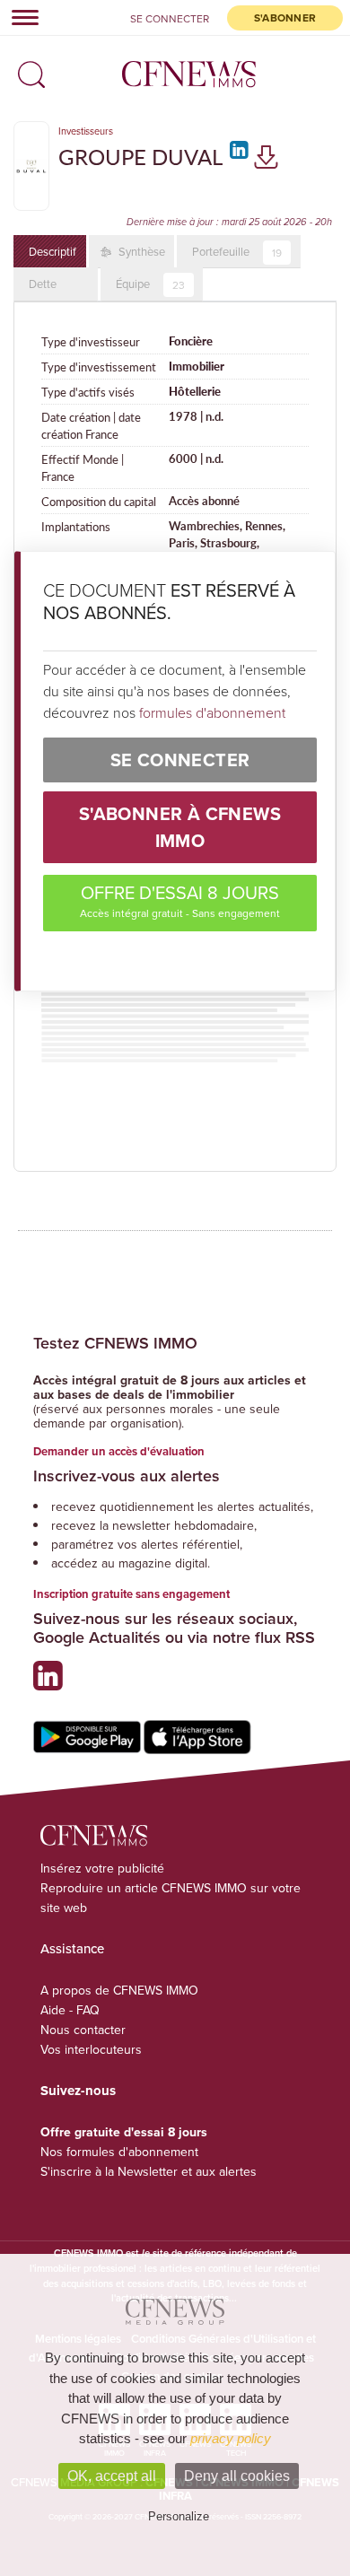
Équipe (150, 284)
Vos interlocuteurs (91, 2049)
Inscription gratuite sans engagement (131, 1594)
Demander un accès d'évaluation (119, 1451)
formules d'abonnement (212, 712)
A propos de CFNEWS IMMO (119, 1990)
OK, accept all (112, 2476)
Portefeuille (237, 252)
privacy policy (231, 2438)
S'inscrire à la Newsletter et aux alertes (149, 2171)
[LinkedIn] (236, 156)
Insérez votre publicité (102, 1868)
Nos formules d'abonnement (119, 2152)
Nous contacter (83, 2030)
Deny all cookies (237, 2476)
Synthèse (140, 251)
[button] (27, 69)
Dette (43, 284)
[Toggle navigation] (20, 17)
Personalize (179, 2516)
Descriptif (52, 251)
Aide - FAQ (70, 2010)
